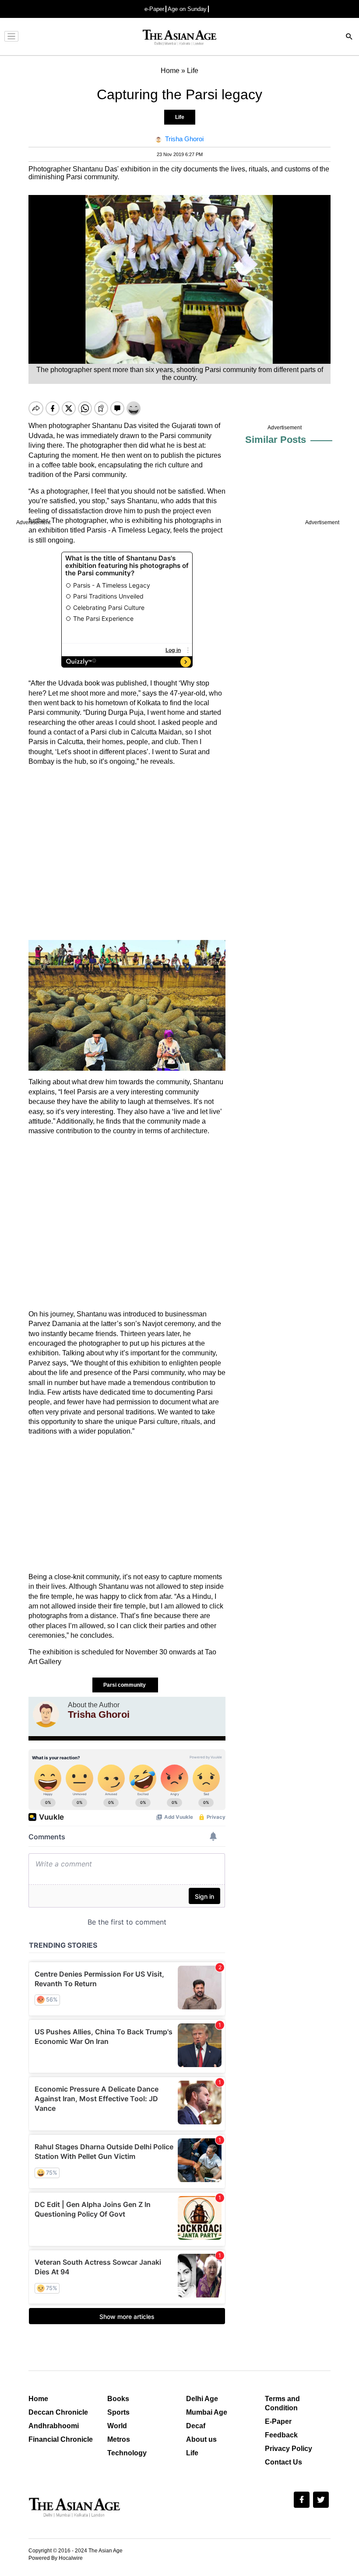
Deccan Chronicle (58, 2412)
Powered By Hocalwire (56, 2558)
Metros (119, 2439)
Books (118, 2399)
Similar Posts (276, 440)
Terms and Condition (282, 2403)
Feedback (281, 2435)
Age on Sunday (187, 9)
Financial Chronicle (61, 2439)
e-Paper (154, 9)
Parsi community (125, 1685)
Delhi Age (202, 2399)
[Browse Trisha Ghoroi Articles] (46, 1714)
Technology (127, 2453)
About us (201, 2439)
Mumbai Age (207, 2412)
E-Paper (278, 2421)
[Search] (349, 37)
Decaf (196, 2426)
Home (38, 2399)
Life (180, 117)
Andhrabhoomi (54, 2426)
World (117, 2426)
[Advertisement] (127, 853)
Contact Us (283, 2462)
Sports (118, 2412)
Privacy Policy (289, 2449)
